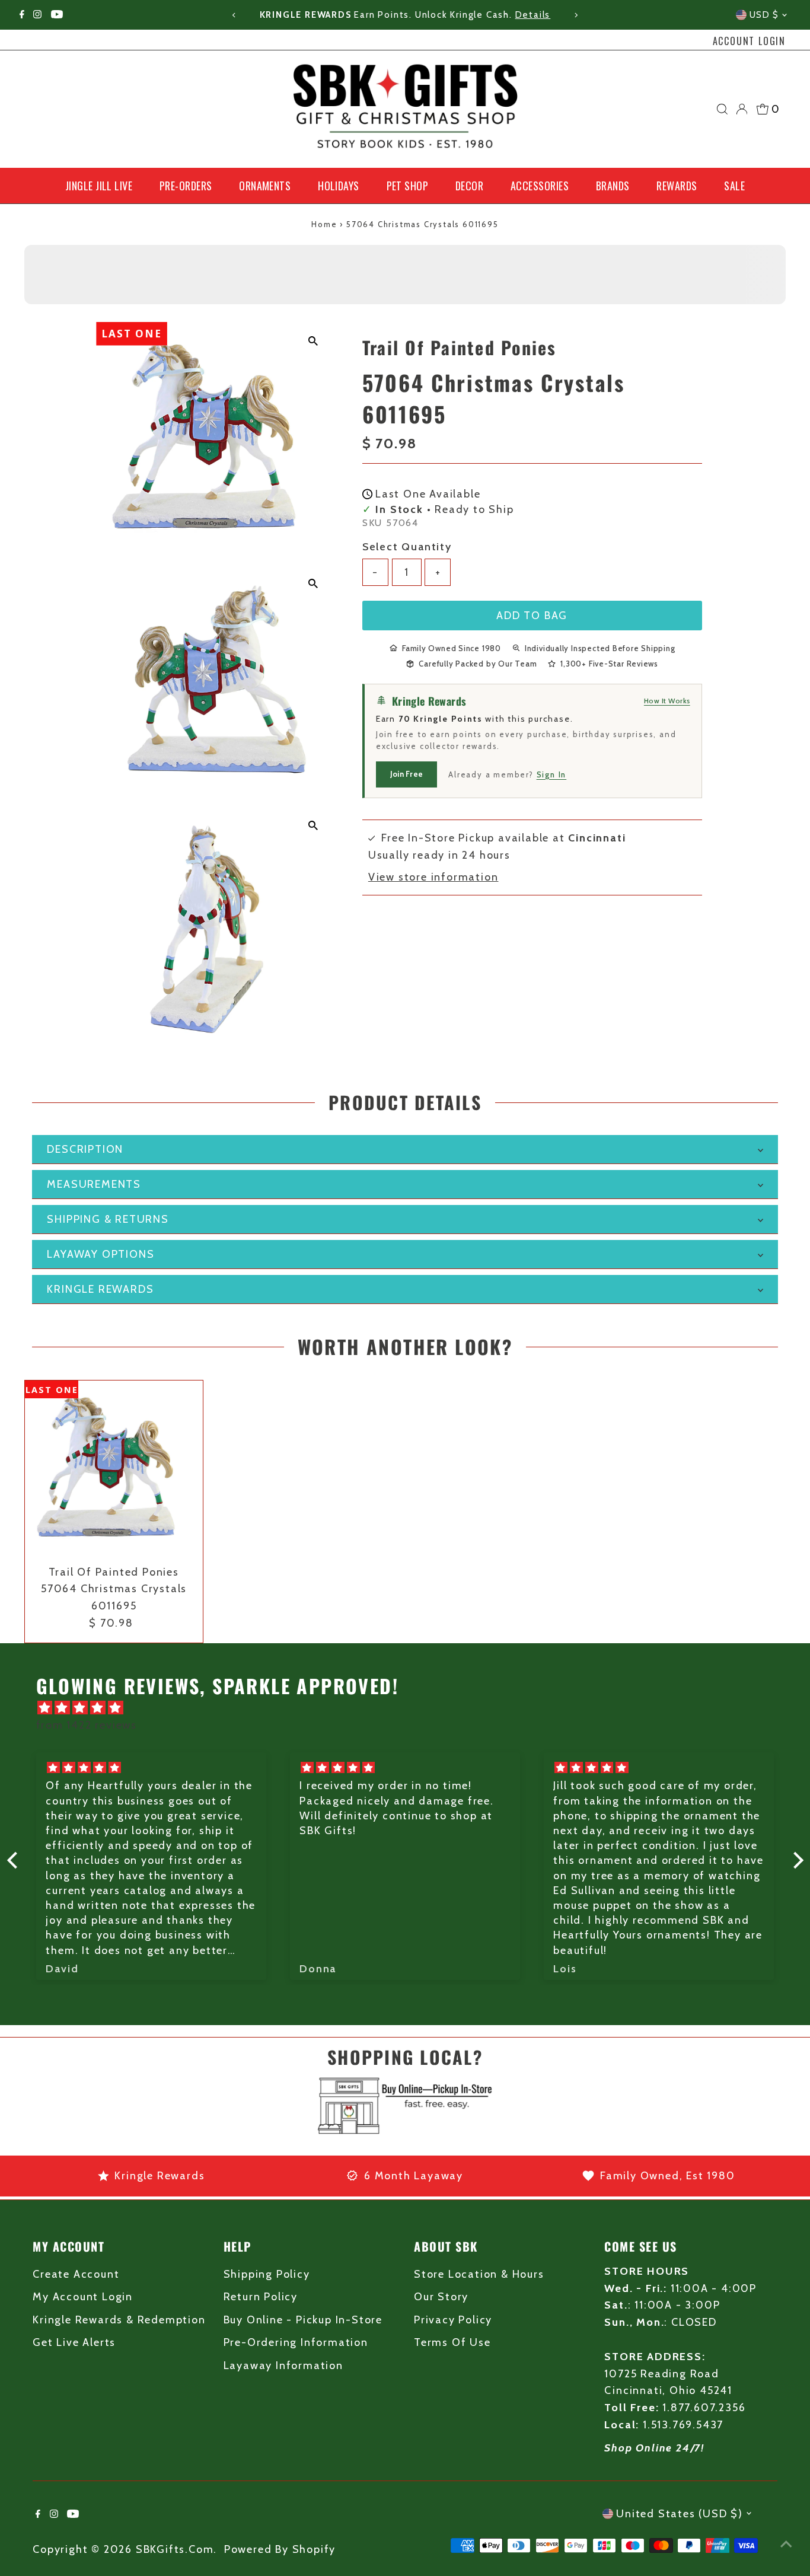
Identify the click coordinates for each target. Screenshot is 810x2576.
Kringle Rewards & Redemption (119, 2320)
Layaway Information (283, 2365)
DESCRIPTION (85, 1149)
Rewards (677, 186)
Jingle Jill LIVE (99, 186)
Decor (469, 186)
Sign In (552, 774)
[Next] (575, 15)
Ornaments (265, 186)
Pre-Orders (186, 186)
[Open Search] (722, 109)
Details (533, 15)
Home (324, 224)
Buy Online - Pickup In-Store (303, 2320)
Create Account (76, 2274)
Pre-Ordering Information (296, 2342)
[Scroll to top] (786, 2543)
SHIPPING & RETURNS (108, 1219)
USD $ (764, 15)
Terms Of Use (452, 2342)
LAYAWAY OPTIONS (101, 1254)
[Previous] (235, 15)
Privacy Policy (453, 2320)
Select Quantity (407, 546)
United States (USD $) (680, 2514)
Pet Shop (408, 186)
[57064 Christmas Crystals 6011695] (114, 1469)
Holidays (339, 186)
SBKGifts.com (175, 2549)
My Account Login (83, 2297)
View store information (433, 877)
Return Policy (261, 2297)
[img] (411, 1708)
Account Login (749, 41)
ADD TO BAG (532, 615)
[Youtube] (57, 15)
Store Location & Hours (479, 2274)
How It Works (667, 701)
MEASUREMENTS (94, 1184)
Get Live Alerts (74, 2342)
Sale (734, 186)
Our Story (441, 2297)
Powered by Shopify (280, 2549)
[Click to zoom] (313, 341)
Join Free (406, 773)
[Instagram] (37, 15)
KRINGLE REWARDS (100, 1289)
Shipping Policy (267, 2274)
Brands (613, 186)
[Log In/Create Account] (742, 109)
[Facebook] (22, 15)
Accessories (540, 186)
